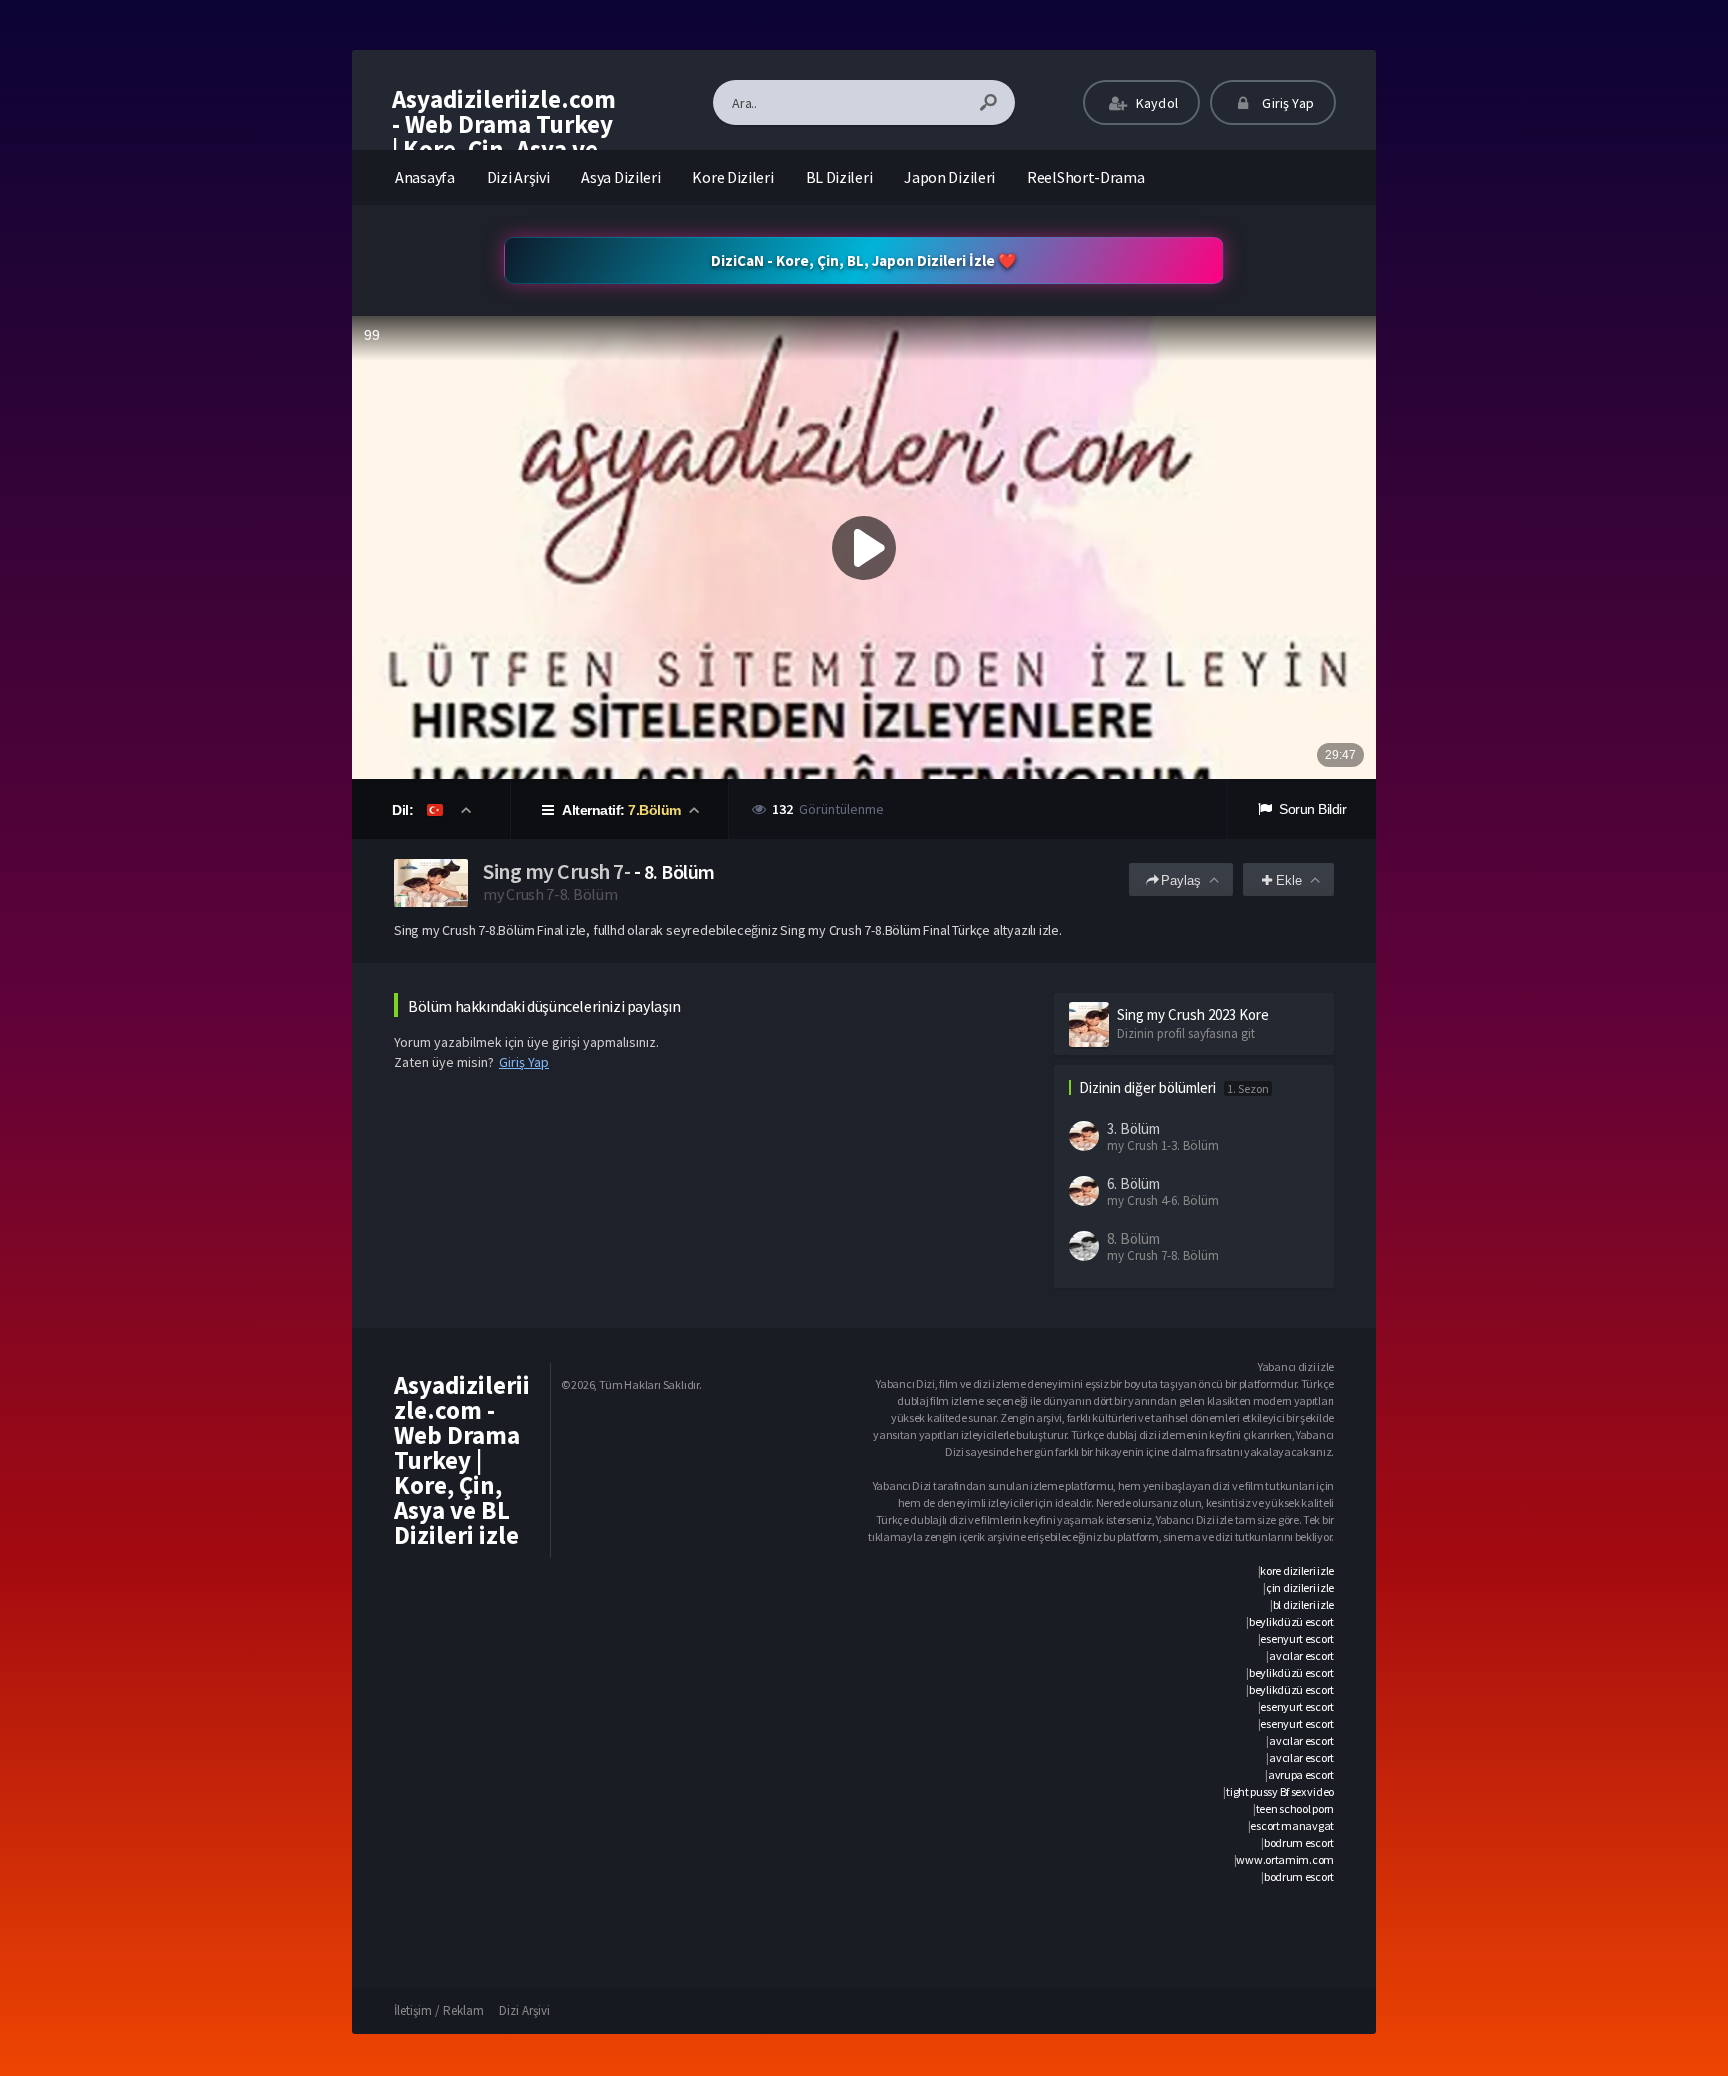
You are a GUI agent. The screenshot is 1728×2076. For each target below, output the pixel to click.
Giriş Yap (1286, 103)
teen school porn (1295, 1808)
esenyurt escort (1297, 1638)
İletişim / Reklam (439, 2010)
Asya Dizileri (620, 177)
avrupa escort (1301, 1774)
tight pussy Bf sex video (1280, 1791)
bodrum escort (1299, 1842)
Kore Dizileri (732, 177)
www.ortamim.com (1285, 1859)
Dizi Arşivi (518, 177)
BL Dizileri (839, 177)
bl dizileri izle (1303, 1604)
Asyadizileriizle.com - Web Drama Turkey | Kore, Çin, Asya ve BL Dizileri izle (504, 136)
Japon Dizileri (949, 177)
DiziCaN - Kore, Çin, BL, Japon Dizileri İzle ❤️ (864, 260)
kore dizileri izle (1297, 1570)
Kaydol (1155, 103)
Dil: (404, 810)
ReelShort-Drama (1086, 177)
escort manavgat (1292, 1825)
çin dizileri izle (1300, 1587)
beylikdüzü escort (1291, 1621)
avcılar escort (1301, 1655)
